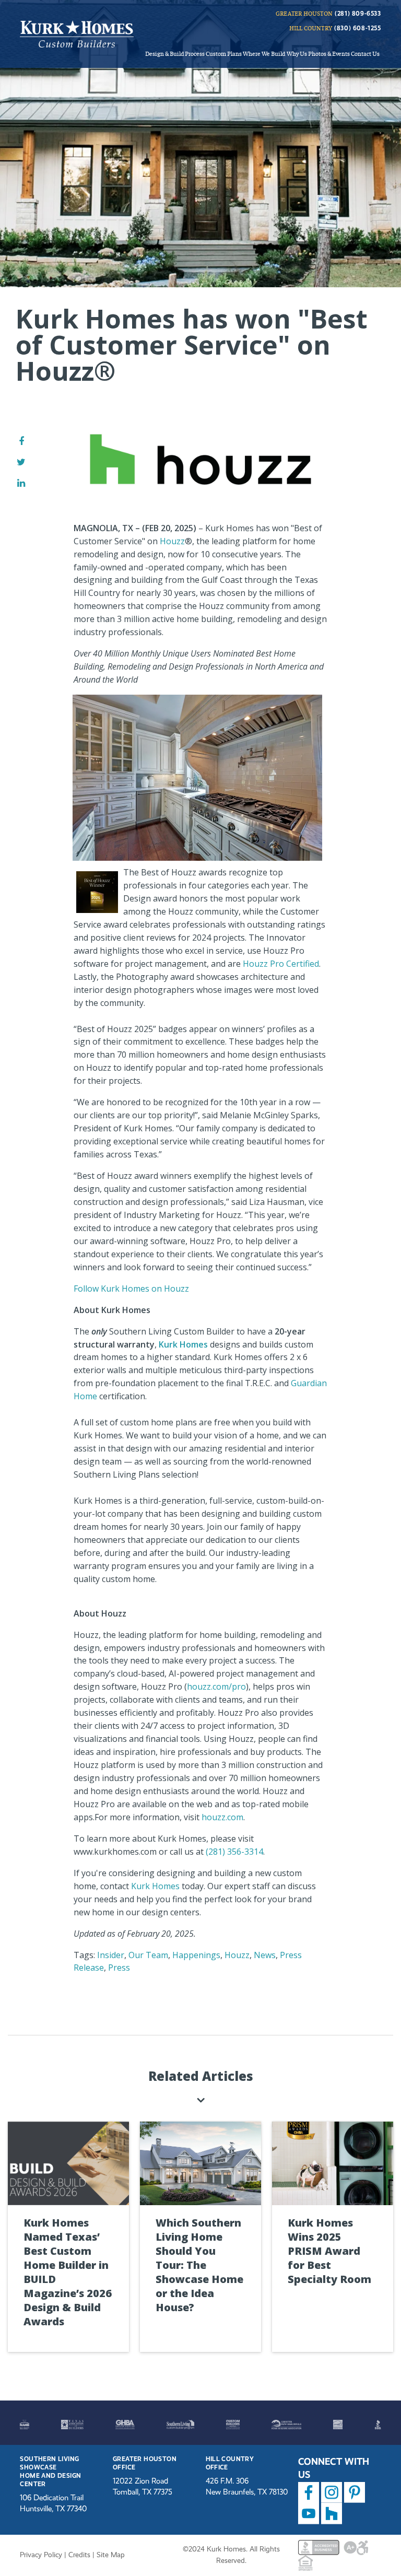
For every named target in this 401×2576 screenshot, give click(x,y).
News (265, 1955)
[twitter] (21, 462)
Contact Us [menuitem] (365, 53)
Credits (79, 2555)
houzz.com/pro (216, 1687)
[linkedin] (21, 483)
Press (119, 1968)
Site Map (111, 2555)
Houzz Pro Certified (281, 964)
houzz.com (222, 1817)
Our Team (148, 1955)
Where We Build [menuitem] (264, 53)
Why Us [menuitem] (297, 53)
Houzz (172, 541)
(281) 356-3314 (234, 1852)
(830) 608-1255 (357, 28)
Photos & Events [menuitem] (329, 53)
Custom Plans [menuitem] (224, 53)
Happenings (196, 1955)
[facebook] (21, 441)
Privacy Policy (41, 2555)
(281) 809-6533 (358, 14)
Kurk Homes (183, 1344)
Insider (111, 1955)
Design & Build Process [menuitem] (175, 53)
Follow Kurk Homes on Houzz (131, 1289)
